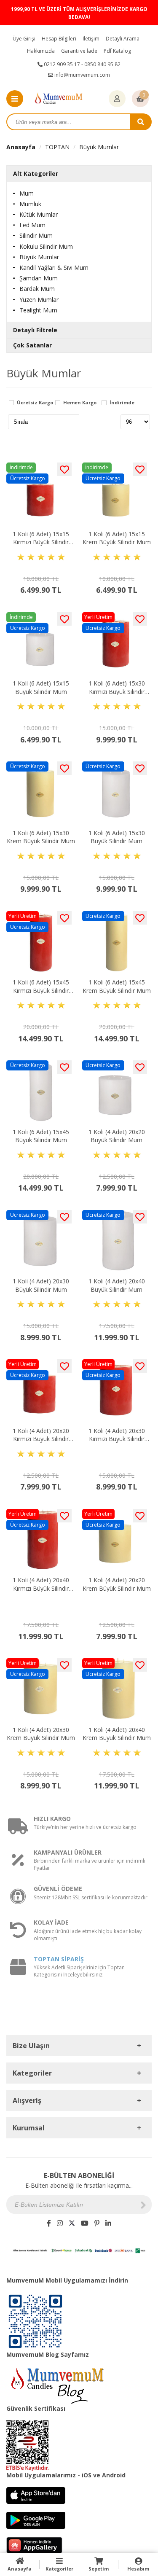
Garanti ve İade (79, 51)
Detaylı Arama (123, 39)
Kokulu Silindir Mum (46, 246)
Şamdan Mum (39, 278)
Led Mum (32, 225)
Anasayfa (21, 147)
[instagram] (60, 2223)
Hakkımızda (41, 51)
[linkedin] (108, 2223)
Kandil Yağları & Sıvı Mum (54, 268)
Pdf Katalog (117, 51)
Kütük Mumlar (39, 214)
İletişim (91, 39)
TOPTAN (57, 147)
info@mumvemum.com (82, 75)
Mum (27, 193)
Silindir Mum (36, 235)
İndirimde (122, 403)
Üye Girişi (24, 39)
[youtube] (85, 2223)
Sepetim (99, 2569)
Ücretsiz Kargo (35, 403)
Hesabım (138, 2569)
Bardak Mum (37, 289)
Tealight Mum (38, 310)
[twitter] (72, 2223)
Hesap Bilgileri (59, 39)
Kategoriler (59, 2569)
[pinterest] (97, 2223)
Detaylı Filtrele (35, 330)
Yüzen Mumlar (39, 300)
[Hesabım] (117, 99)
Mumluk (30, 204)
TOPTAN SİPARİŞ (59, 1959)
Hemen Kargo (80, 403)
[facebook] (49, 2223)
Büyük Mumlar (99, 147)
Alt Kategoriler (36, 173)
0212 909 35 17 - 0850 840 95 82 (82, 64)
